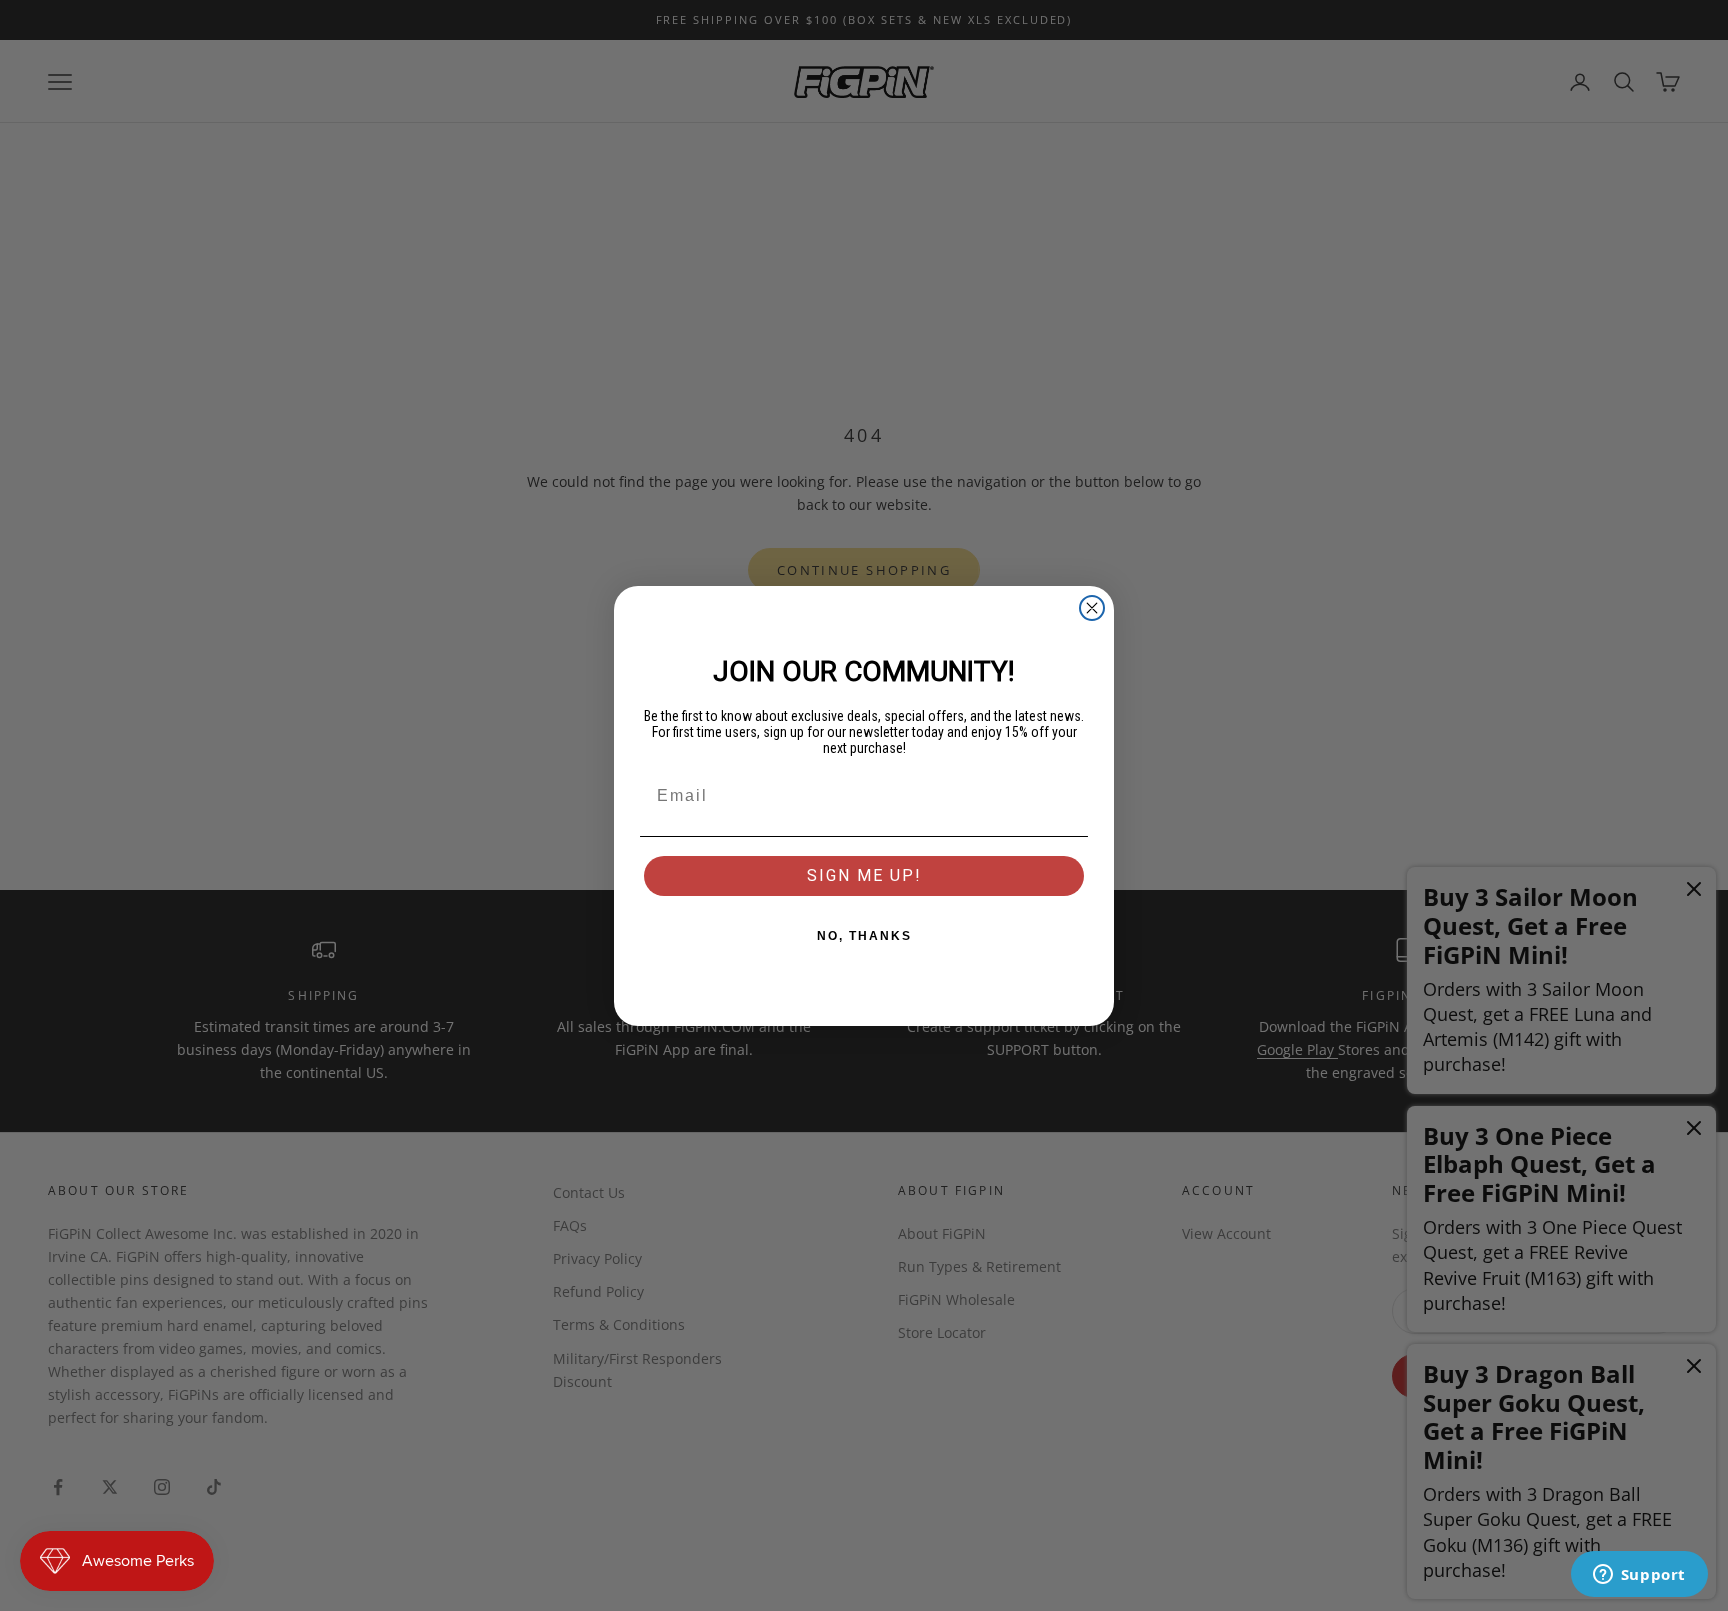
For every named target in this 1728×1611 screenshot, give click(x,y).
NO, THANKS (864, 936)
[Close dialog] (1092, 608)
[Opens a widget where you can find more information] (1639, 1576)
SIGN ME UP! (864, 875)
